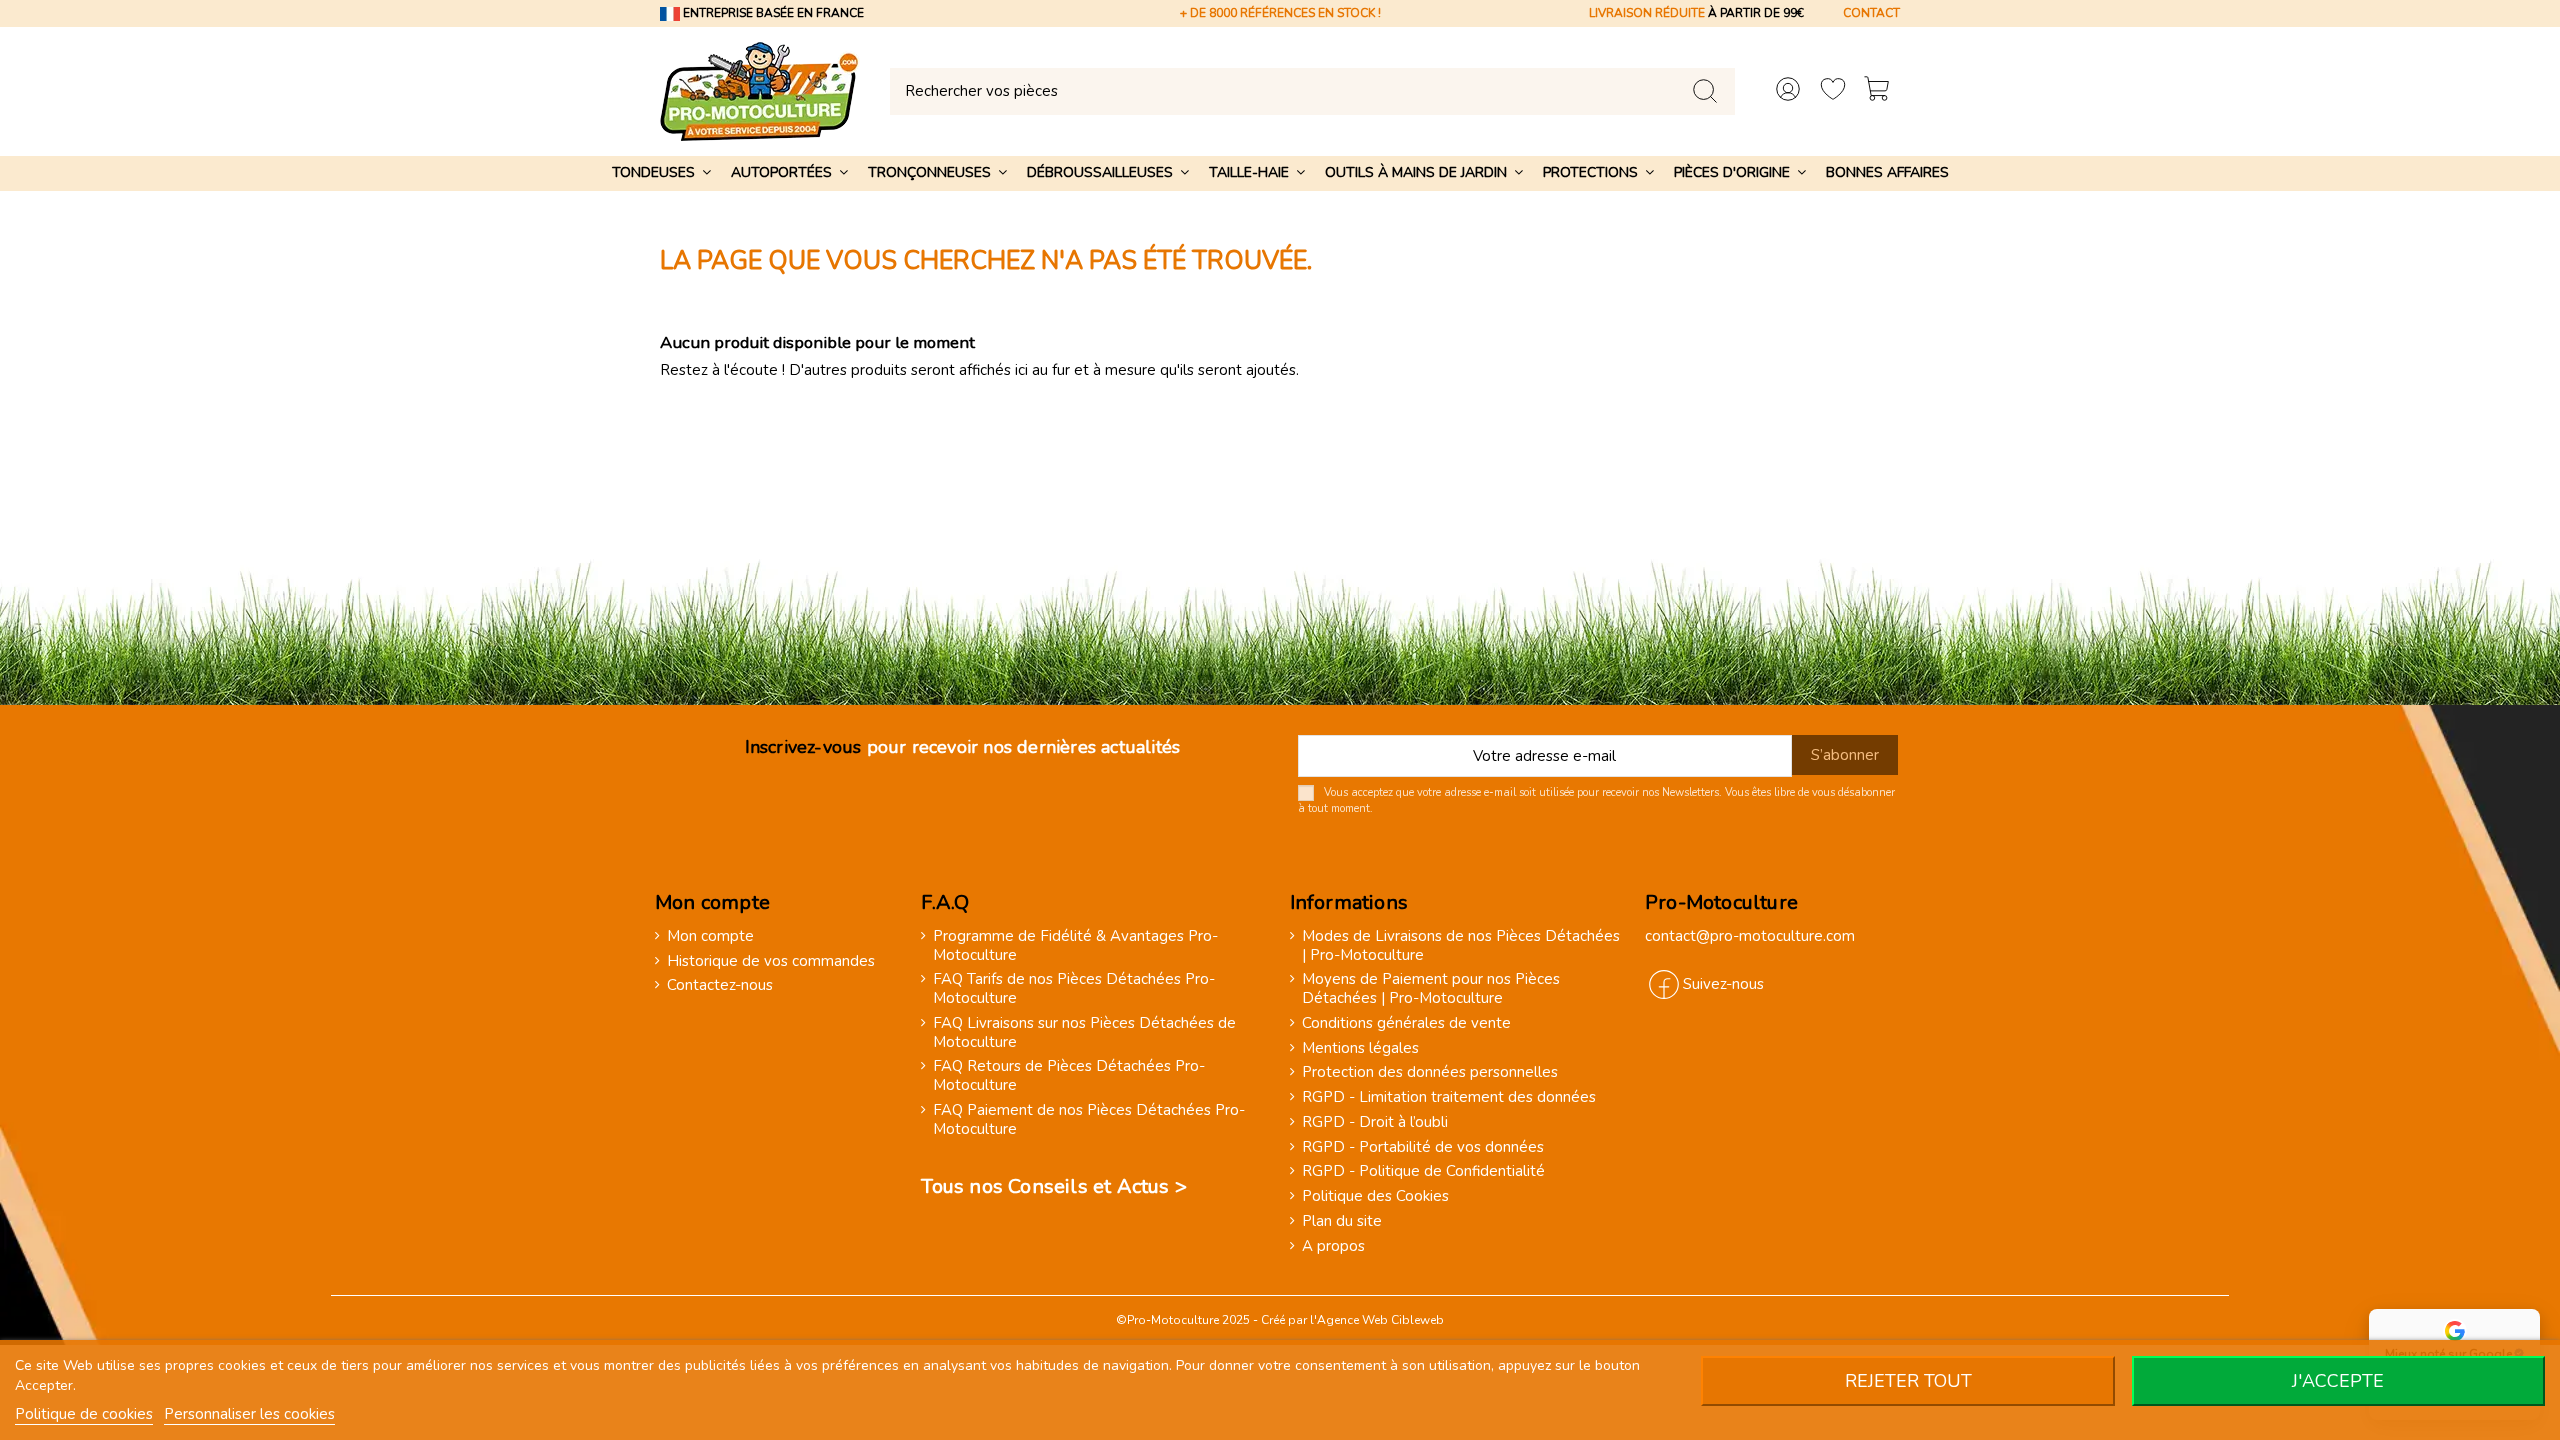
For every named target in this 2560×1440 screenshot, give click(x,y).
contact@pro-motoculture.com (1750, 936)
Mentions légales (1360, 1048)
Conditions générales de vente (1406, 1023)
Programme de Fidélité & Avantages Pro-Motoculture (1075, 946)
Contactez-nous (720, 985)
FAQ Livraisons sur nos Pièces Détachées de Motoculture (1084, 1033)
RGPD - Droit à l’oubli (1375, 1122)
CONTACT (1871, 13)
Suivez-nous (1723, 984)
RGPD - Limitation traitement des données (1449, 1097)
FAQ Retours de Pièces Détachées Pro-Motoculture (1069, 1076)
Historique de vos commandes (771, 961)
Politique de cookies (84, 1414)
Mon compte (710, 936)
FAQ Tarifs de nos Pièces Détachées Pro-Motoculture (1074, 989)
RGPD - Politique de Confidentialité (1423, 1171)
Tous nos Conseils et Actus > (1054, 1186)
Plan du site (1342, 1221)
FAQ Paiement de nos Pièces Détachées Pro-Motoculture (1089, 1120)
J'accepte (2338, 1381)
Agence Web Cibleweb (1380, 1320)
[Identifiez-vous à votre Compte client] (1788, 91)
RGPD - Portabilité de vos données (1423, 1147)
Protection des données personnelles (1430, 1072)
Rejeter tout (1908, 1381)
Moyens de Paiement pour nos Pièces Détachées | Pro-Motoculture (1431, 989)
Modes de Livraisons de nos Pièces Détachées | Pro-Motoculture (1461, 946)
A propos (1333, 1246)
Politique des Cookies (1375, 1196)
